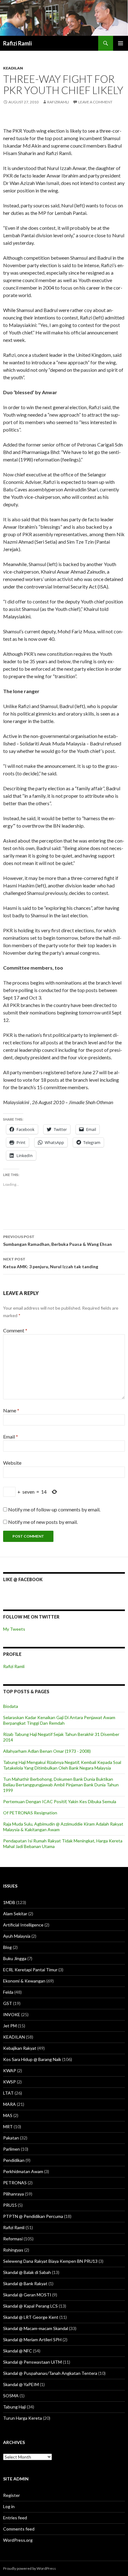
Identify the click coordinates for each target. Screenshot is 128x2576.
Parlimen (11, 2149)
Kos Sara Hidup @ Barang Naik (32, 2059)
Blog (7, 1947)
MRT (8, 2127)
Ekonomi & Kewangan (24, 1981)
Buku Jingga (15, 1958)
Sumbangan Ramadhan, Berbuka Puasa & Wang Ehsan (57, 1241)
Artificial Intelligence (23, 1925)
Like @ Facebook (23, 1579)
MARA (9, 2104)
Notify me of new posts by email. (43, 1522)
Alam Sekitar (15, 1914)
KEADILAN (13, 68)
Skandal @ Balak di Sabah (27, 2272)
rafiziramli (58, 102)
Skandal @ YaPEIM (21, 2384)
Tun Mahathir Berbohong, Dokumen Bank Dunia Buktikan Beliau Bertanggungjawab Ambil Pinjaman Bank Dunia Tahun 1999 (61, 1785)
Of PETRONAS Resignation (30, 1813)
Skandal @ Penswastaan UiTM (32, 2362)
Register (11, 2495)
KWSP (9, 2082)
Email (11, 1437)
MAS (8, 2115)
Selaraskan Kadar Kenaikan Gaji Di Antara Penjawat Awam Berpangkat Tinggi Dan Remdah (59, 1720)
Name (11, 1410)
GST (8, 2003)
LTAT (8, 2093)
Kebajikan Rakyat (20, 2048)
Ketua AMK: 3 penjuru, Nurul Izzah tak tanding (51, 1263)
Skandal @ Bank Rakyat (25, 2283)
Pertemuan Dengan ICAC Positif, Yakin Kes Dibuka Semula (60, 1801)
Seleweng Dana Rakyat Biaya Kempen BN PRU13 (50, 2261)
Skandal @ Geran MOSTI (27, 2295)
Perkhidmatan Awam (23, 2171)
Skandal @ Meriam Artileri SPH (32, 2340)
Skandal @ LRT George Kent (31, 2317)
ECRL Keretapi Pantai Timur (30, 1970)
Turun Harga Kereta (23, 2418)
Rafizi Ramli (17, 43)
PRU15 (10, 2205)
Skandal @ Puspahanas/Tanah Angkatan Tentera (50, 2373)
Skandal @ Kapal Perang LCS (30, 2306)
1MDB (9, 1902)
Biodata (11, 1706)
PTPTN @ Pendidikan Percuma (33, 2216)
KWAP (10, 2070)
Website (12, 1463)
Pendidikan (14, 2160)
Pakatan (11, 2138)
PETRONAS (15, 2183)
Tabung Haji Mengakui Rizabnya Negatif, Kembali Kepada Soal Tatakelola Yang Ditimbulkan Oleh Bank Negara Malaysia (62, 1765)
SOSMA (11, 2396)
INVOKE (12, 2014)
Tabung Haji (14, 2407)
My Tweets (14, 1629)
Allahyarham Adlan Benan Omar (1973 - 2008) (47, 1751)
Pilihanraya (14, 2194)
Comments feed (19, 2529)
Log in (9, 2506)
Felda (8, 1992)
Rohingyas (13, 2250)
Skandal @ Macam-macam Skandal (36, 2328)
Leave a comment (95, 102)
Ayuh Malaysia (17, 1936)
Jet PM (10, 2026)
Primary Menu (121, 43)
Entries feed (15, 2518)
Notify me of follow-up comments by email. (54, 1509)
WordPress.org (18, 2540)
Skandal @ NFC (18, 2351)
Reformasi (13, 2239)
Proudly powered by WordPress (30, 2568)
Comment (15, 1330)
